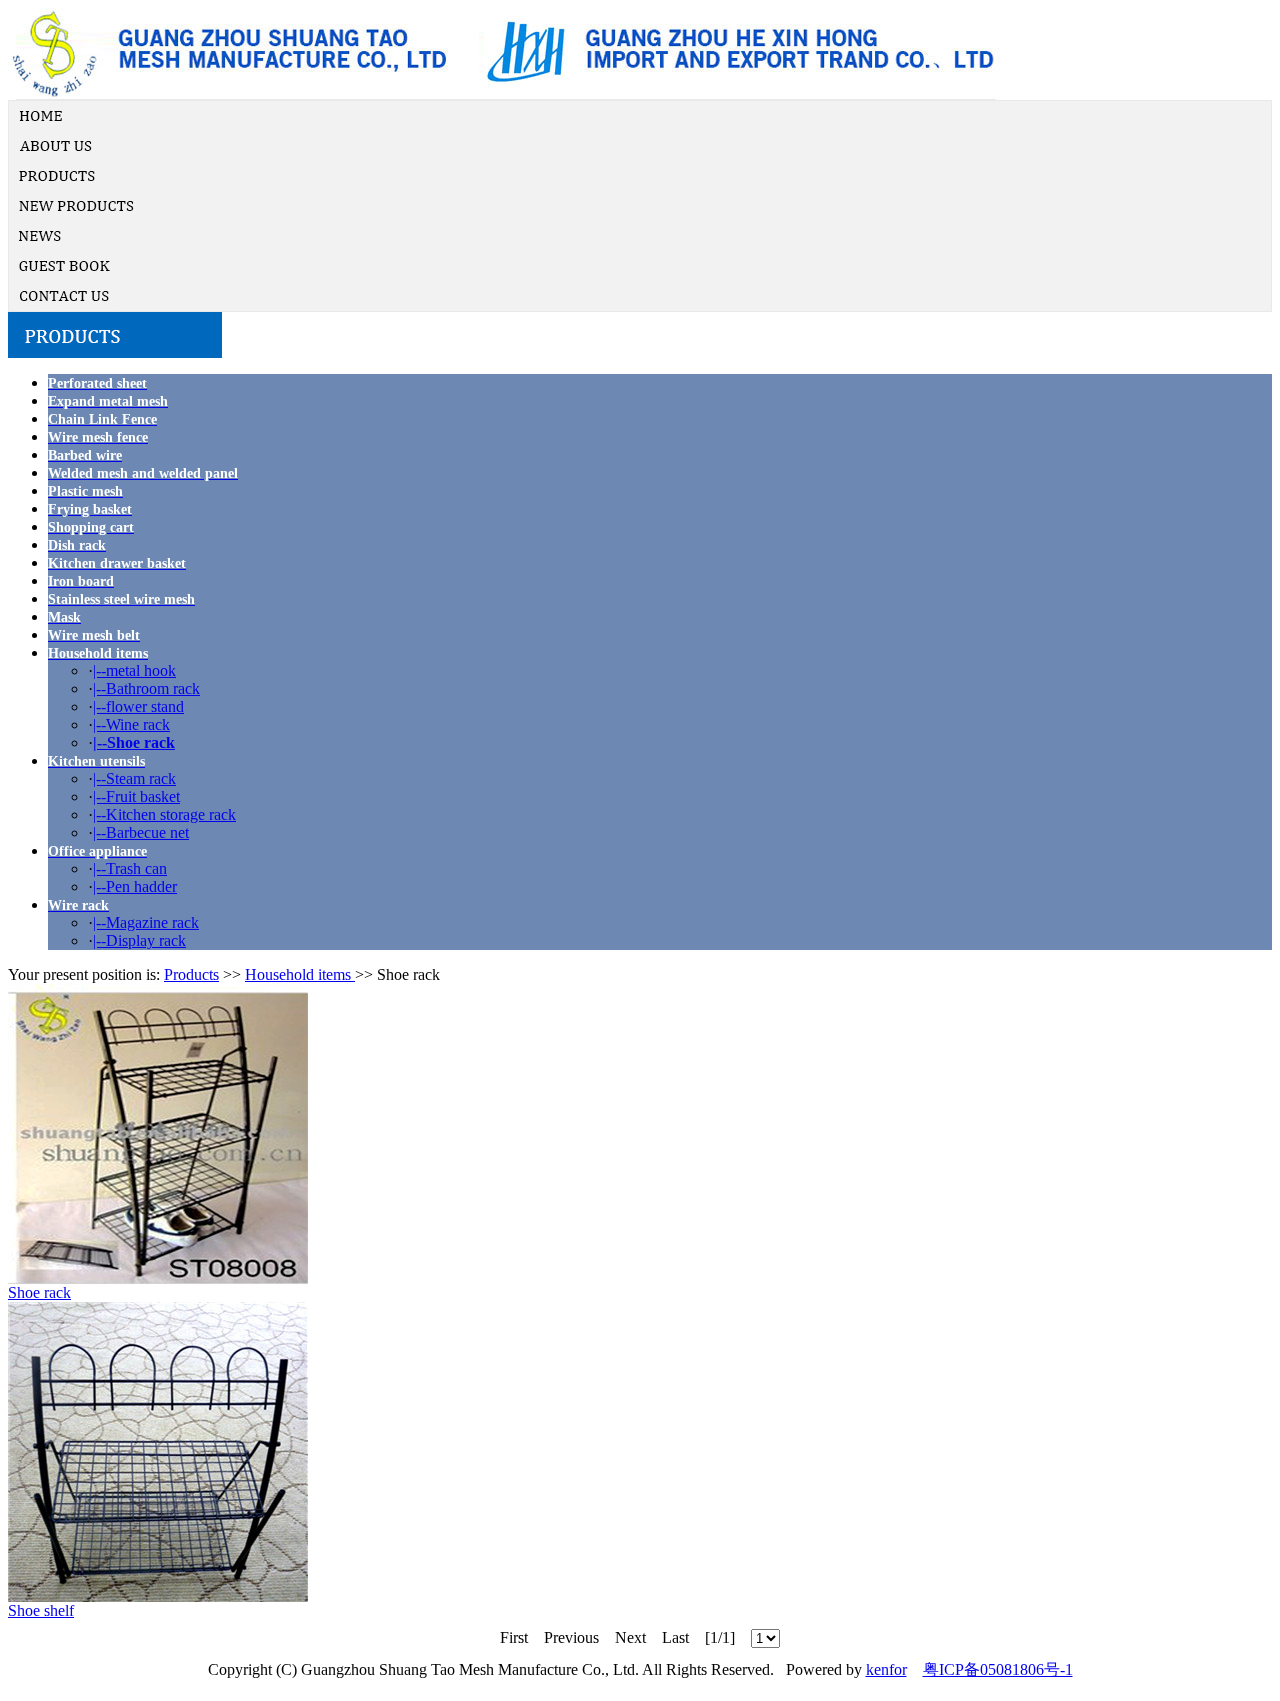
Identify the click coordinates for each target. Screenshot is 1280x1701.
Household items (300, 974)
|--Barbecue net (141, 832)
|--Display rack (139, 940)
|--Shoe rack (134, 742)
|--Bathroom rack (146, 688)
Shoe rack (39, 1292)
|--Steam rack (134, 778)
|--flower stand (138, 706)
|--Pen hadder (135, 886)
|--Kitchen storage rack (164, 814)
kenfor (886, 1669)
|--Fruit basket (136, 796)
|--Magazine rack (146, 922)
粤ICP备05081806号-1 (998, 1669)
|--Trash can (130, 868)
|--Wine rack (131, 724)
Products (191, 974)
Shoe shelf (41, 1610)
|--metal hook (134, 670)
